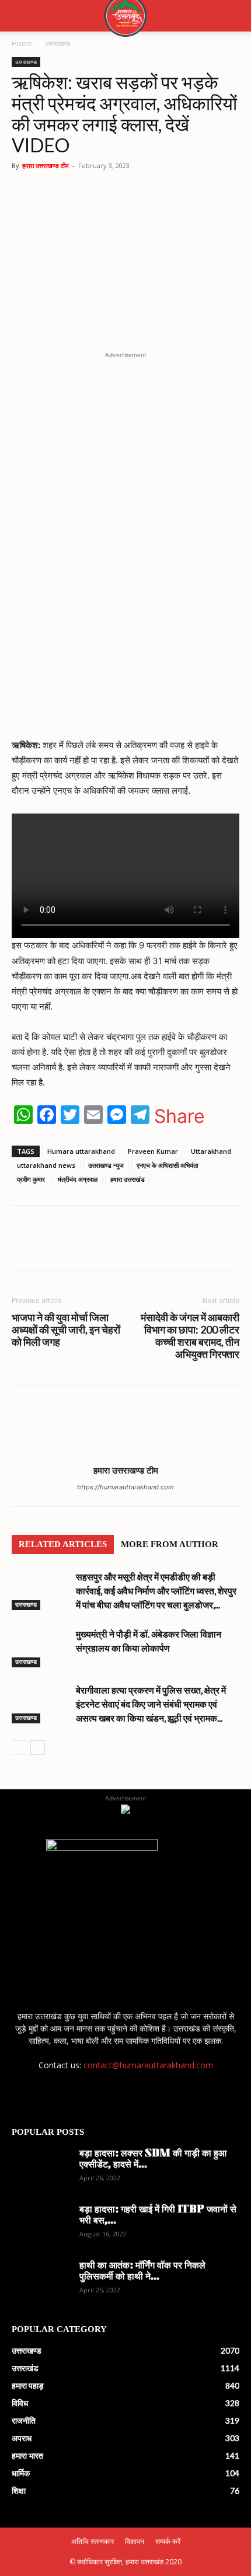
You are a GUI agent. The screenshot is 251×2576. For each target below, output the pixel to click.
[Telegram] (141, 1246)
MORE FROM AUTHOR (170, 1544)
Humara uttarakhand (81, 1151)
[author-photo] (125, 1454)
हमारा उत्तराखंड (128, 1179)
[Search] (235, 16)
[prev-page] (19, 1748)
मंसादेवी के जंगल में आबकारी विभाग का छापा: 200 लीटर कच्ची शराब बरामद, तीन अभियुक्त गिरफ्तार (190, 1336)
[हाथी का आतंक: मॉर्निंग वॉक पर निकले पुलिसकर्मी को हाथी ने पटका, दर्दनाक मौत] (41, 2281)
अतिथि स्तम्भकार (93, 2541)
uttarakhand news (46, 1165)
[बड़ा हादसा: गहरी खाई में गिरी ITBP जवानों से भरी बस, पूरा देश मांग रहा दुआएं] (41, 2225)
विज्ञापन (135, 2541)
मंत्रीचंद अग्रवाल (78, 1179)
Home (22, 43)
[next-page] (38, 1748)
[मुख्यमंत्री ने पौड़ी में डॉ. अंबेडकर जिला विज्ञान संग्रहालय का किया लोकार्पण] (41, 1647)
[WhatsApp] (60, 1246)
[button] (20, 16)
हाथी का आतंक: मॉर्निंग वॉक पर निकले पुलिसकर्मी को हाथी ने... (142, 2272)
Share (179, 1116)
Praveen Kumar (153, 1151)
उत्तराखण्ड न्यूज (106, 1165)
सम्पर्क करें (168, 2541)
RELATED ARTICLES (63, 1544)
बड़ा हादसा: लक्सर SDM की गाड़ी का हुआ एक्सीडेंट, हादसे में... (153, 2160)
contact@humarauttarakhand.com (148, 2065)
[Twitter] (114, 1246)
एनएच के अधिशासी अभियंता (167, 1165)
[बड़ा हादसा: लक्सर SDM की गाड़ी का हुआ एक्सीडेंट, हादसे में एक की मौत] (41, 2169)
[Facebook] (87, 1246)
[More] (195, 1246)
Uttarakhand (211, 1151)
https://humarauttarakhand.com (125, 1487)
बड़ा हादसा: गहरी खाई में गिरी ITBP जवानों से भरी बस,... (158, 2216)
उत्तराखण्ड (57, 43)
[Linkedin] (168, 1246)
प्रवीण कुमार (31, 1179)
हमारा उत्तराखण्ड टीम (46, 165)
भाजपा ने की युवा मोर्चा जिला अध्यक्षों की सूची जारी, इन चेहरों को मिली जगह (66, 1330)
